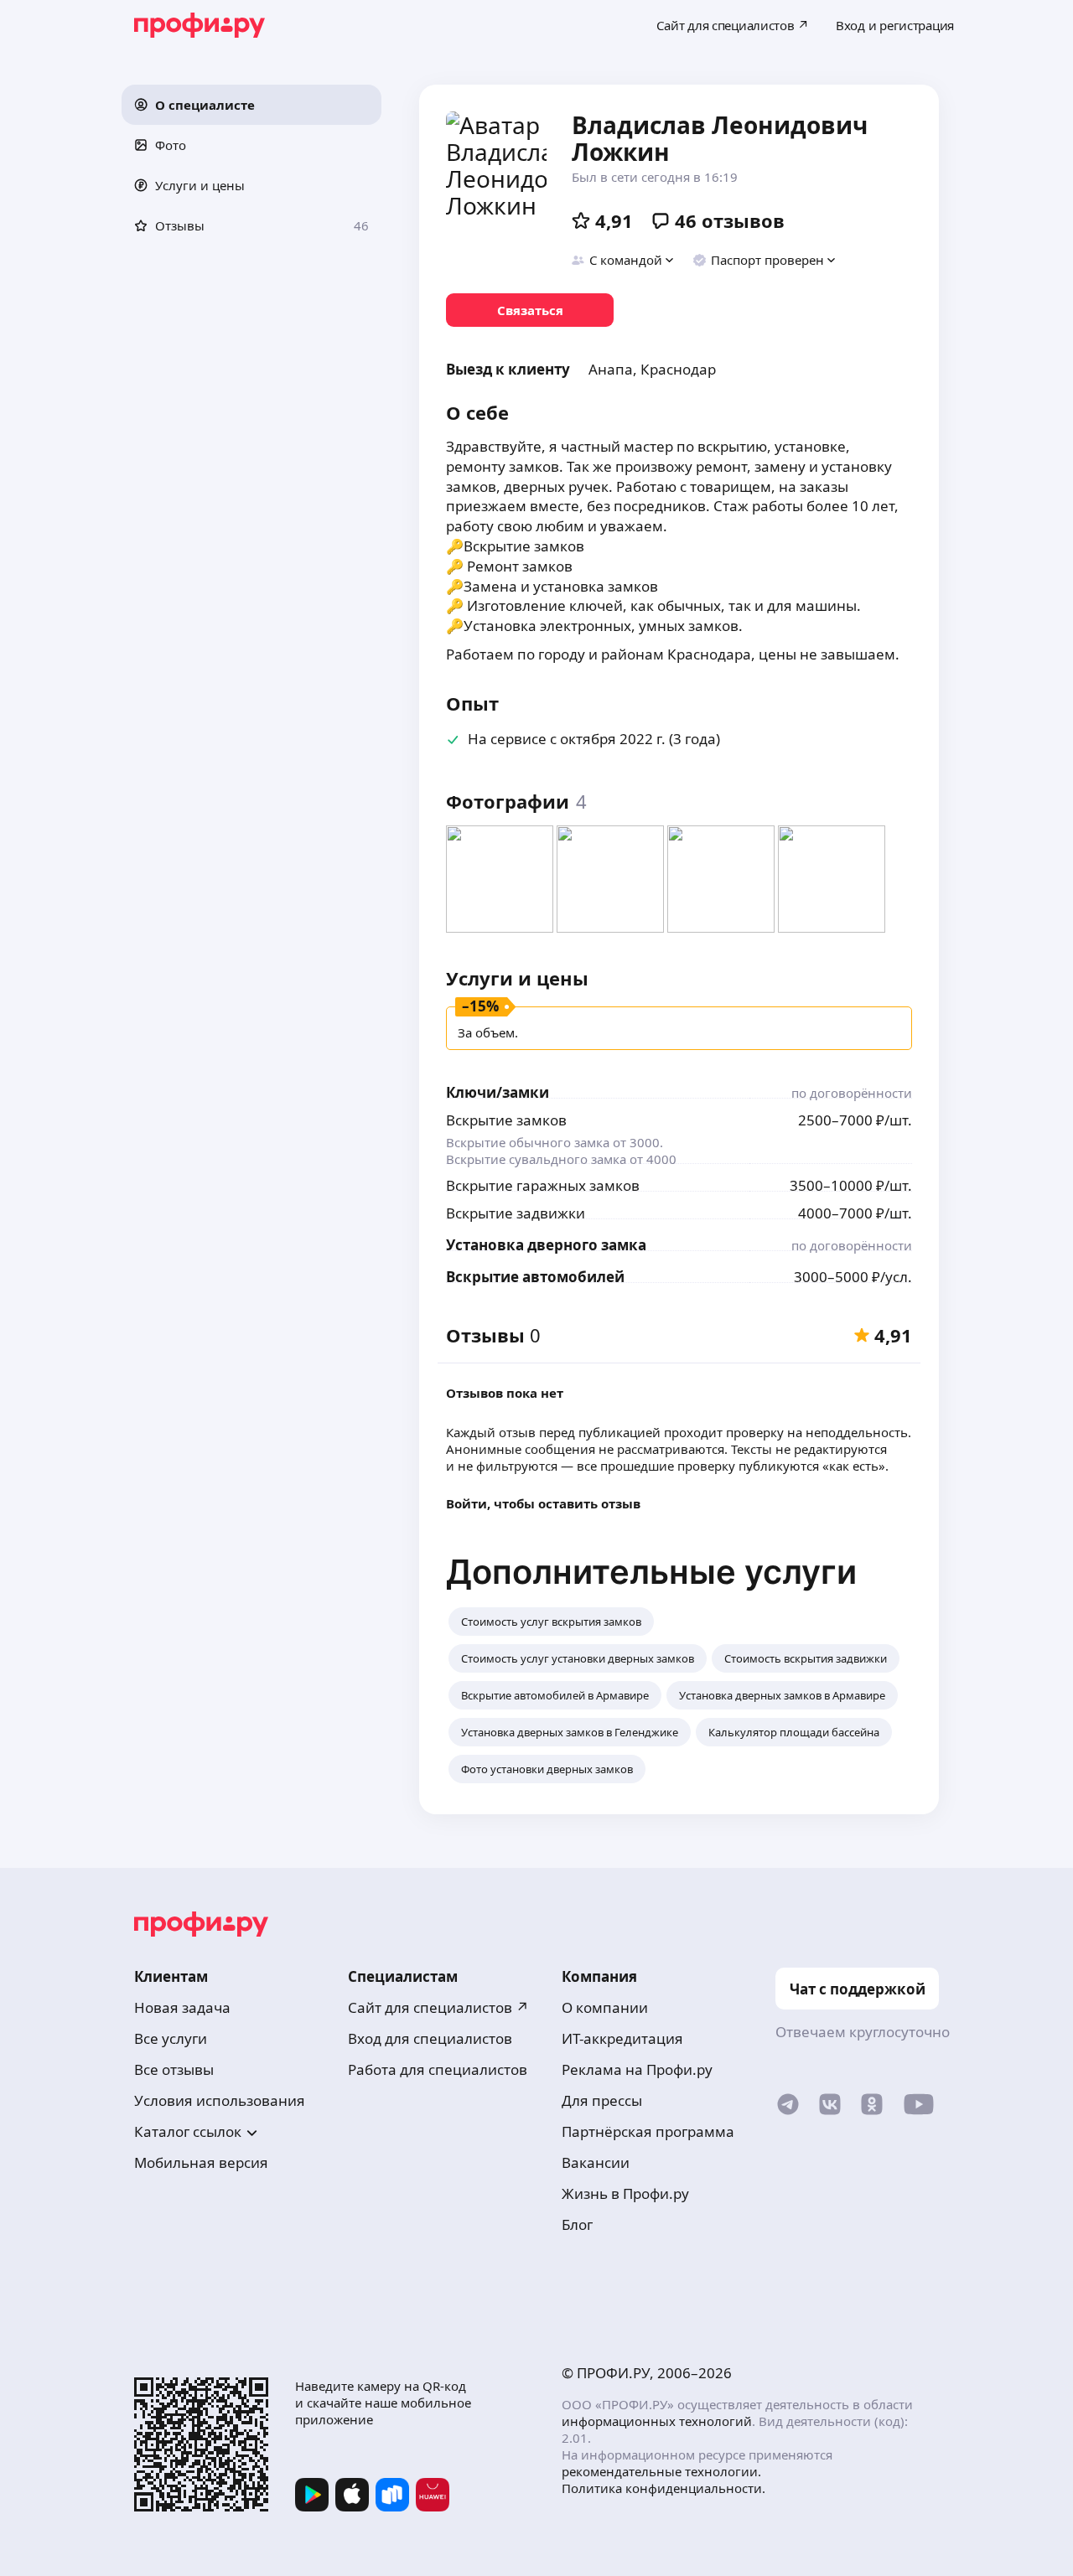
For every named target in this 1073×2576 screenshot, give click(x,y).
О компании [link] (605, 2007)
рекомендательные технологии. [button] (661, 2471)
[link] (530, 310)
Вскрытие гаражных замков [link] (543, 1185)
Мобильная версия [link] (201, 2162)
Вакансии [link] (596, 2162)
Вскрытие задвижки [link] (516, 1213)
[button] (251, 105)
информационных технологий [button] (657, 2421)
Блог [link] (577, 2224)
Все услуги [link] (171, 2038)
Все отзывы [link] (174, 2069)
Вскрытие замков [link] (506, 1120)
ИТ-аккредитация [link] (622, 2038)
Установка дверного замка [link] (546, 1245)
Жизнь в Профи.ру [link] (625, 2193)
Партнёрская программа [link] (648, 2131)
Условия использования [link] (220, 2100)
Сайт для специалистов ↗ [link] (438, 2007)
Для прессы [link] (602, 2100)
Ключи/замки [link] (498, 1092)
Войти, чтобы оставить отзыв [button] (543, 1503)
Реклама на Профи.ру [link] (637, 2069)
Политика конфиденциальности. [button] (663, 2488)
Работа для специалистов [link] (438, 2069)
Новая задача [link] (182, 2007)
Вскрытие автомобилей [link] (535, 1277)
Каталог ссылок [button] (188, 2131)
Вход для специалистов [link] (430, 2038)
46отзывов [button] (730, 220)
